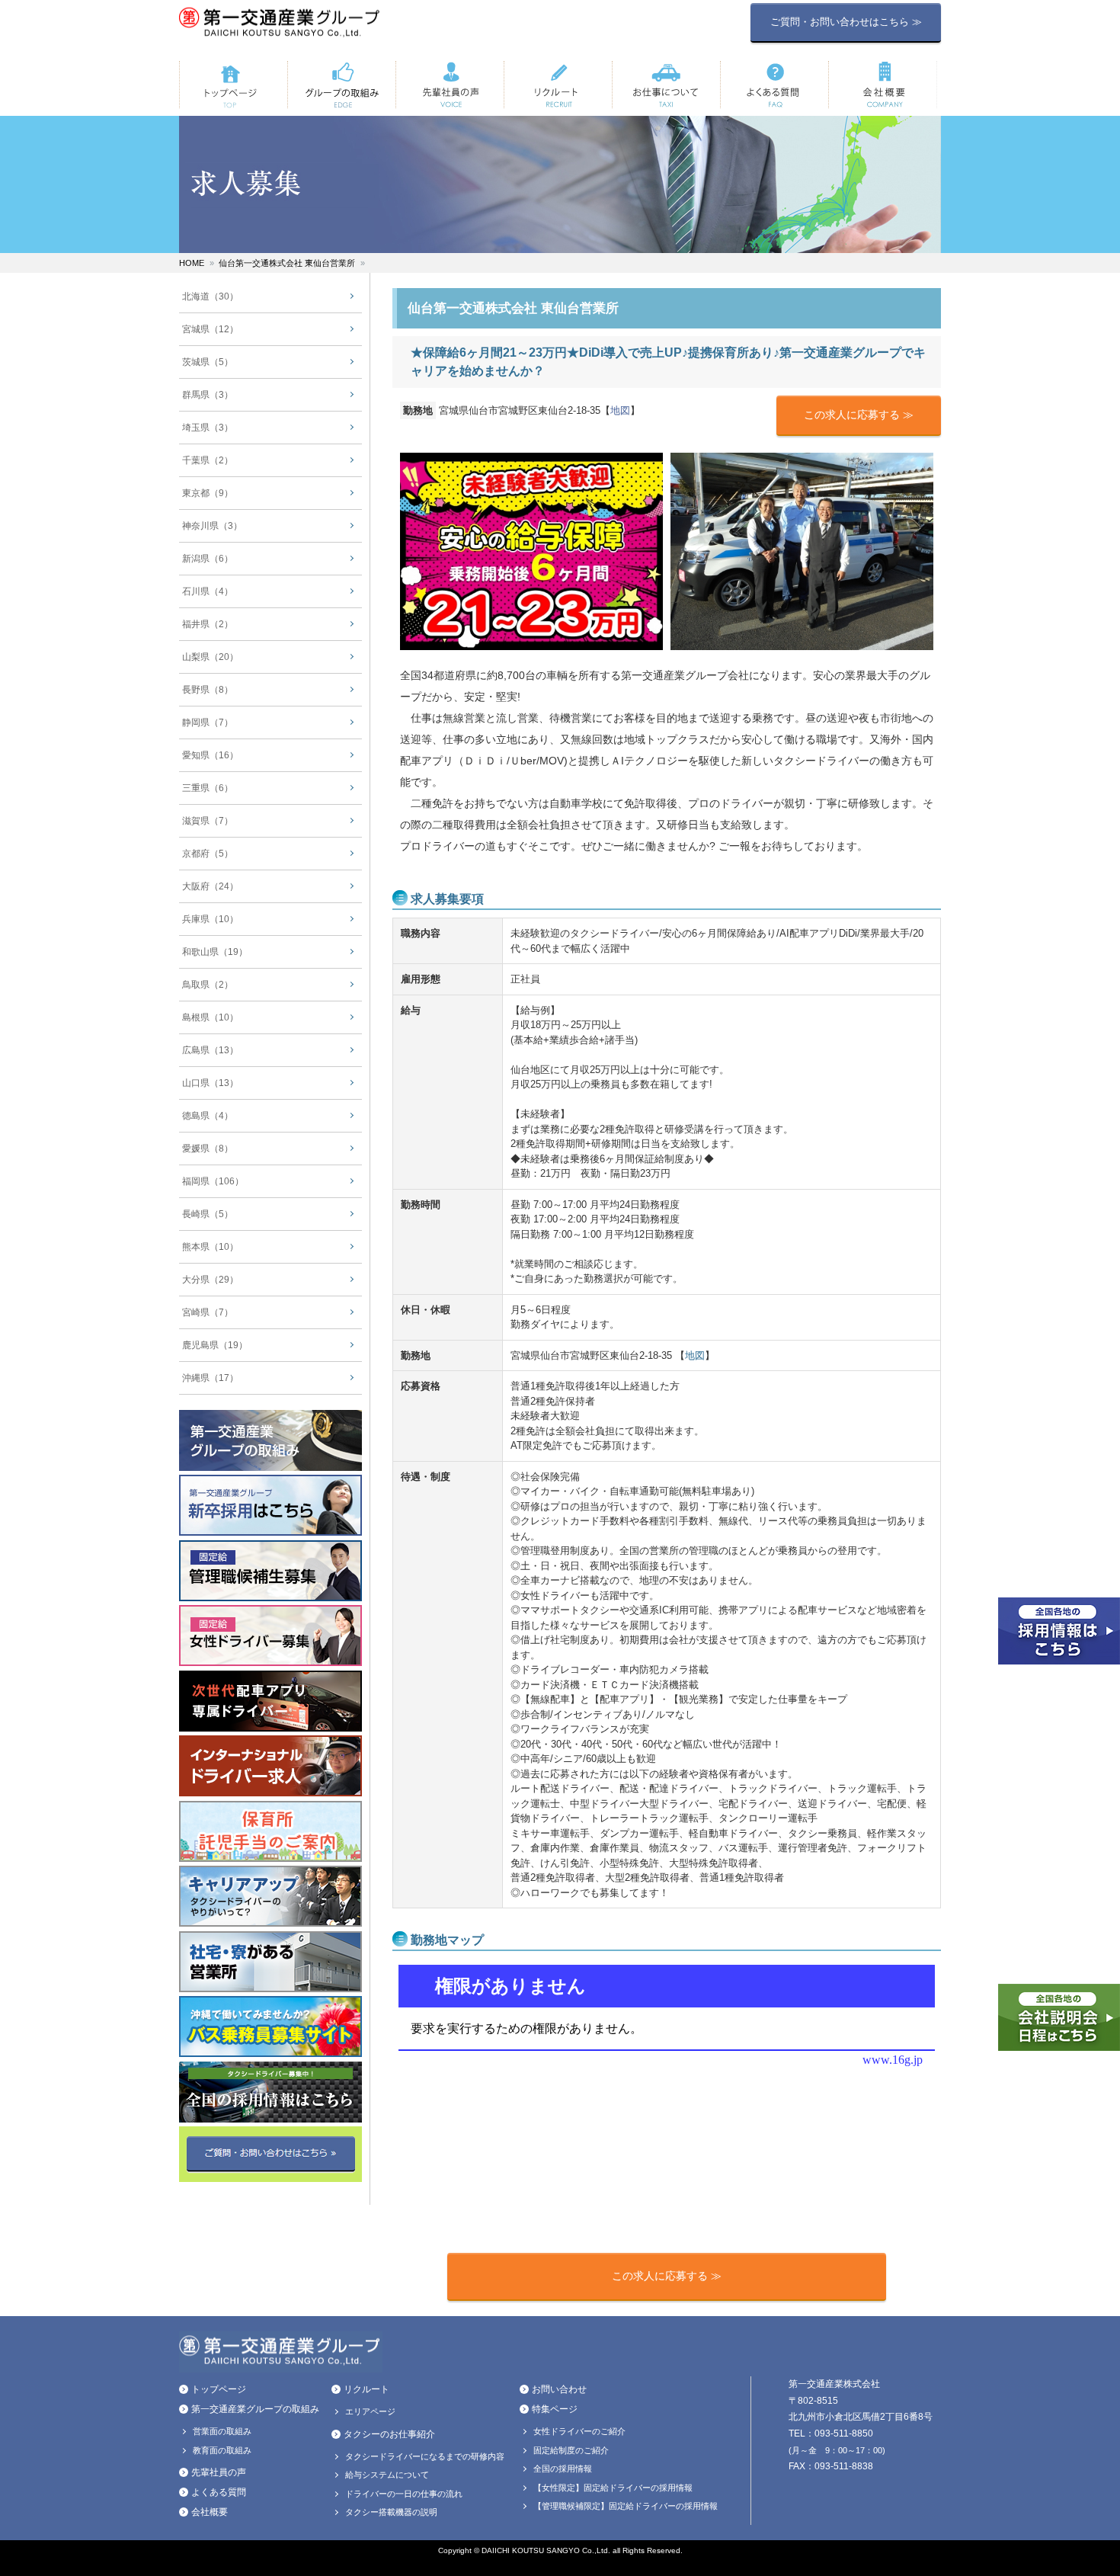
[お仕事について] (666, 85)
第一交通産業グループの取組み (255, 2409)
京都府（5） (208, 854)
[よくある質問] (774, 85)
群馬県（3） (208, 395)
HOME (192, 263)
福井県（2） (208, 624)
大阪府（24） (210, 886)
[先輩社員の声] (450, 85)
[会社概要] (882, 85)
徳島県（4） (208, 1116)
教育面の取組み (222, 2450)
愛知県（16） (210, 755)
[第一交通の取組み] (341, 85)
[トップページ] (233, 85)
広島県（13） (210, 1050)
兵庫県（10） (210, 919)
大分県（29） (210, 1280)
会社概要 (210, 2512)
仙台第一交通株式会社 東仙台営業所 (287, 263)
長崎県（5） (208, 1214)
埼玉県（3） (208, 428)
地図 (620, 410)
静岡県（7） (208, 722)
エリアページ (370, 2411)
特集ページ (555, 2409)
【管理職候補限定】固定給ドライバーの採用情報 (626, 2506)
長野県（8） (208, 690)
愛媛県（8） (208, 1149)
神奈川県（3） (212, 526)
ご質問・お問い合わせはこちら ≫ (846, 22)
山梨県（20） (210, 657)
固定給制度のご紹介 (571, 2450)
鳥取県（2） (208, 985)
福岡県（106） (213, 1181)
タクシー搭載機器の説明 (391, 2512)
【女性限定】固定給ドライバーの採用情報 (613, 2488)
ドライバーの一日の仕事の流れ (404, 2494)
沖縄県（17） (210, 1378)
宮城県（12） (210, 329)
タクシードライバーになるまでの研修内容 (425, 2456)
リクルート (366, 2389)
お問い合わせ (559, 2389)
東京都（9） (208, 493)
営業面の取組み (222, 2431)
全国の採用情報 (563, 2469)
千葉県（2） (208, 460)
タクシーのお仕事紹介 (389, 2434)
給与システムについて (387, 2475)
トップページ (219, 2389)
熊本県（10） (210, 1247)
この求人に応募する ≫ (859, 415)
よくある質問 (219, 2492)
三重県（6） (208, 788)
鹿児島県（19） (215, 1345)
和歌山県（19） (215, 952)
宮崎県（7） (208, 1312)
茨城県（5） (208, 362)
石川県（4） (208, 591)
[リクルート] (558, 85)
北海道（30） (210, 296)
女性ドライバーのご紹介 (579, 2431)
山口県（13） (210, 1083)
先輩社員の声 (219, 2472)
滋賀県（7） (208, 821)
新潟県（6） (208, 559)
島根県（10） (210, 1017)
